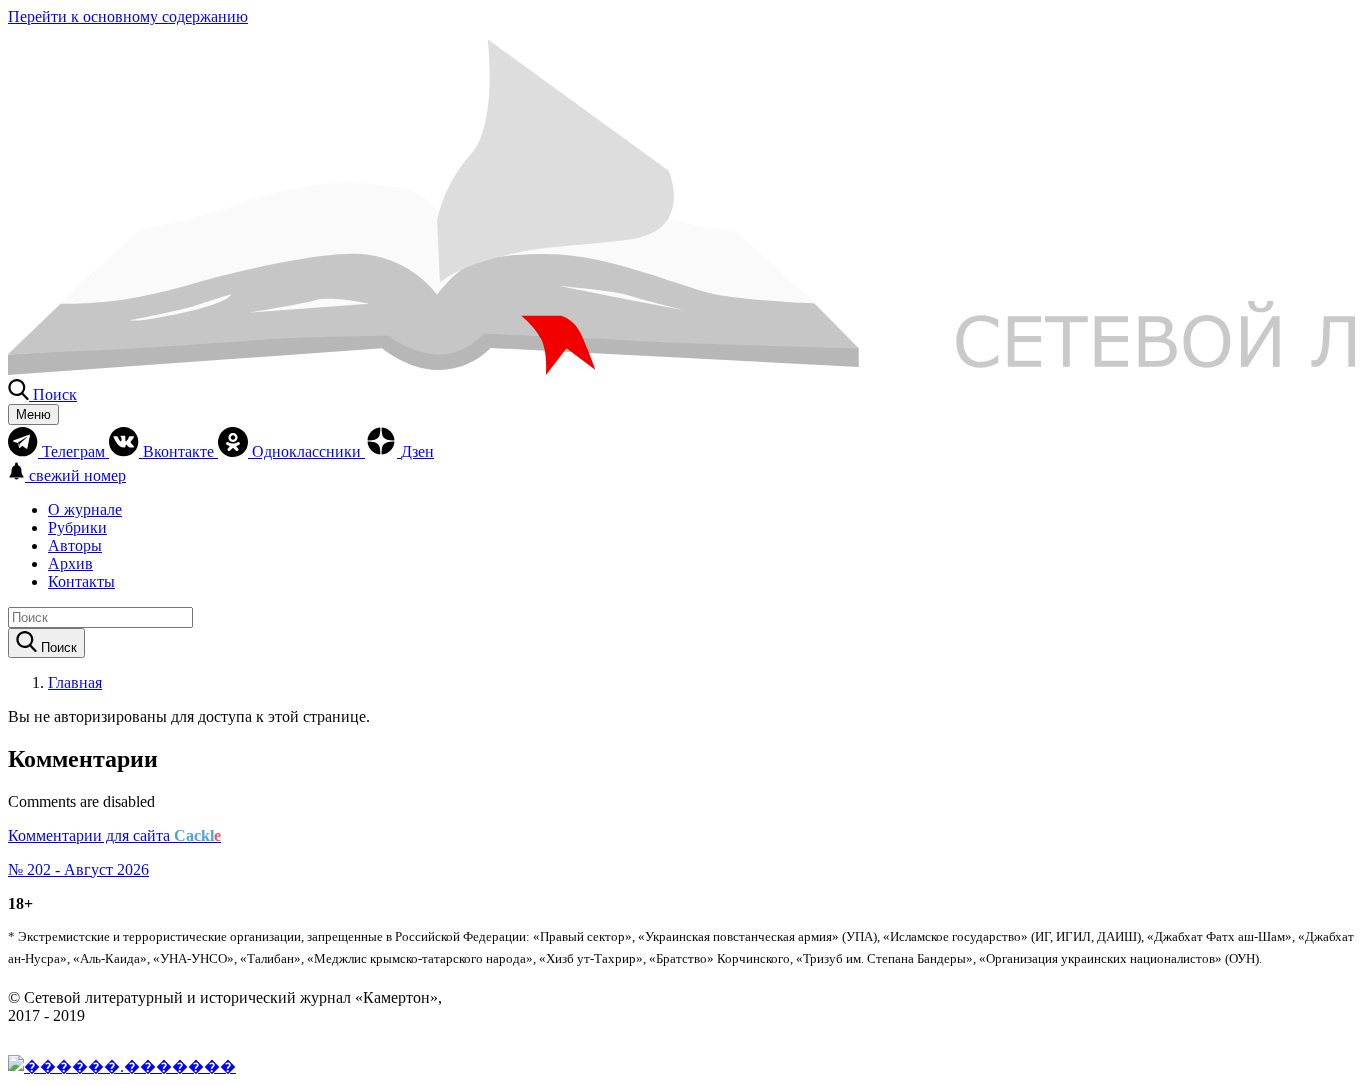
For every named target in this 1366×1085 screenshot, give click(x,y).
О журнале (85, 509)
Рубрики (77, 527)
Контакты (81, 581)
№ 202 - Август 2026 (78, 869)
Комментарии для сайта (114, 835)
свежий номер (77, 475)
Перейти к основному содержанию (128, 16)
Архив (70, 563)
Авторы (75, 545)
